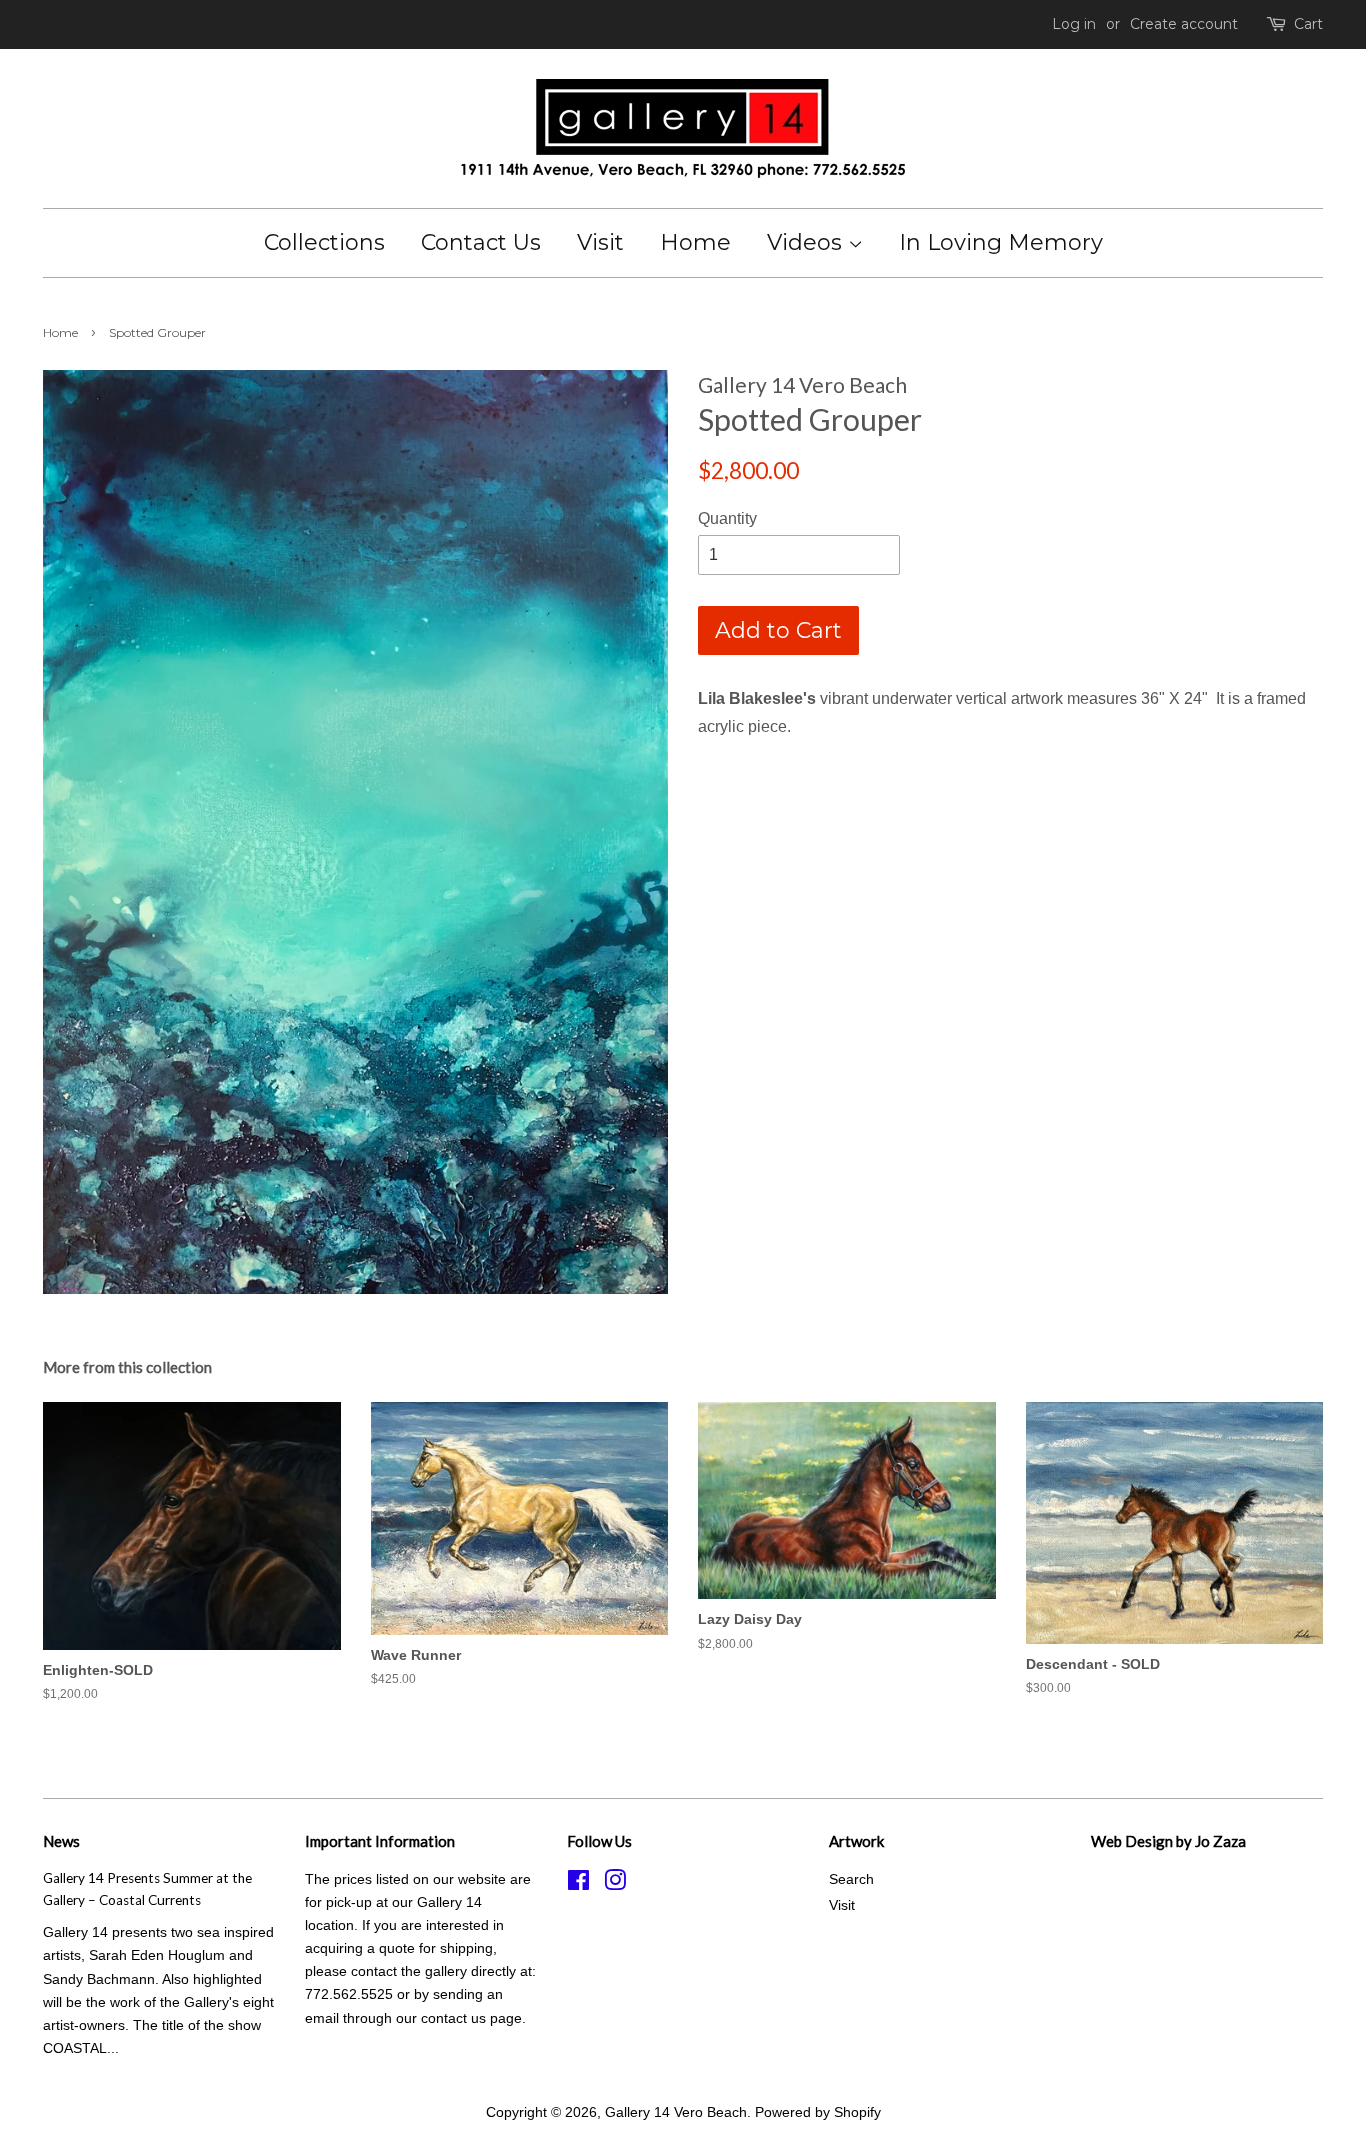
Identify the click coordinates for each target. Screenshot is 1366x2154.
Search (851, 1879)
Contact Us (481, 242)
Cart (1308, 24)
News (61, 1841)
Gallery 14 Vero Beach (676, 2112)
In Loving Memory (1001, 242)
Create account (1184, 24)
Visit (600, 242)
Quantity (727, 518)
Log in (1074, 24)
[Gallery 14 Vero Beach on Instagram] (615, 1884)
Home (695, 242)
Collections (324, 242)
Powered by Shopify (818, 2112)
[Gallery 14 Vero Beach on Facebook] (578, 1884)
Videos (807, 242)
